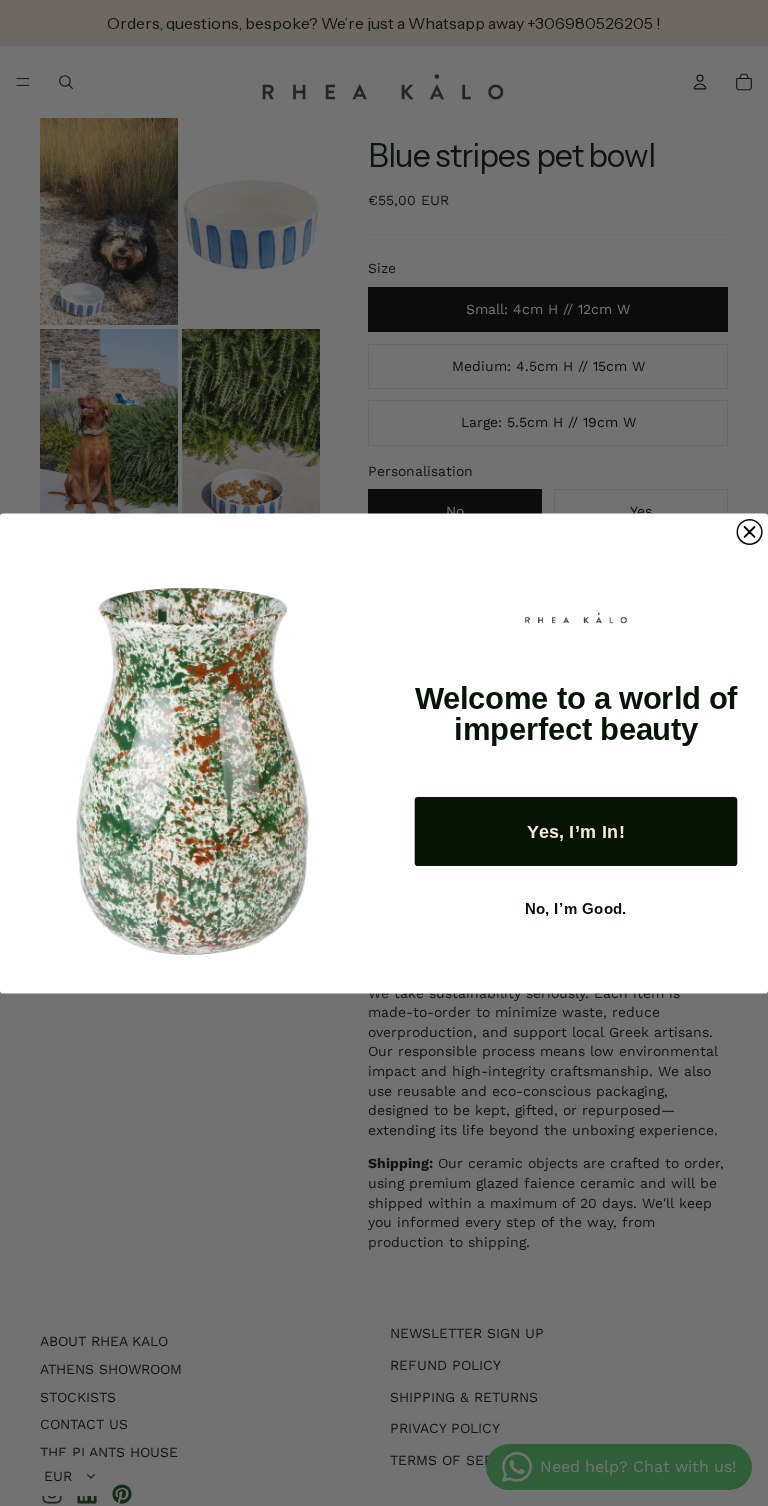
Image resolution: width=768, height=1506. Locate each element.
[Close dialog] (749, 531)
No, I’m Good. (575, 908)
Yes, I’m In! (576, 830)
